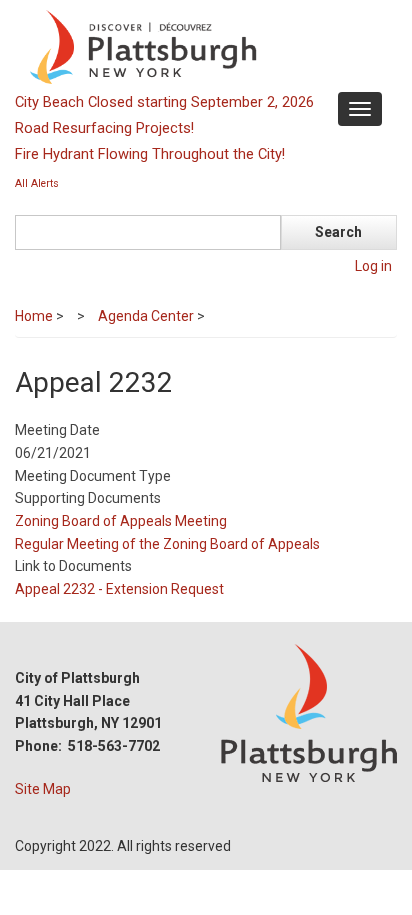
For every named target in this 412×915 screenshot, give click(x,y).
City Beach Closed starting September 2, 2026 (164, 102)
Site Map (43, 789)
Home (34, 316)
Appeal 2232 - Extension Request (119, 589)
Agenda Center (146, 316)
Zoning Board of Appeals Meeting (121, 521)
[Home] (203, 46)
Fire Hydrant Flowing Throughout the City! (150, 154)
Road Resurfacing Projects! (104, 128)
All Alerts (37, 183)
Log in (373, 266)
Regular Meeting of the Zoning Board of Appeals (167, 544)
